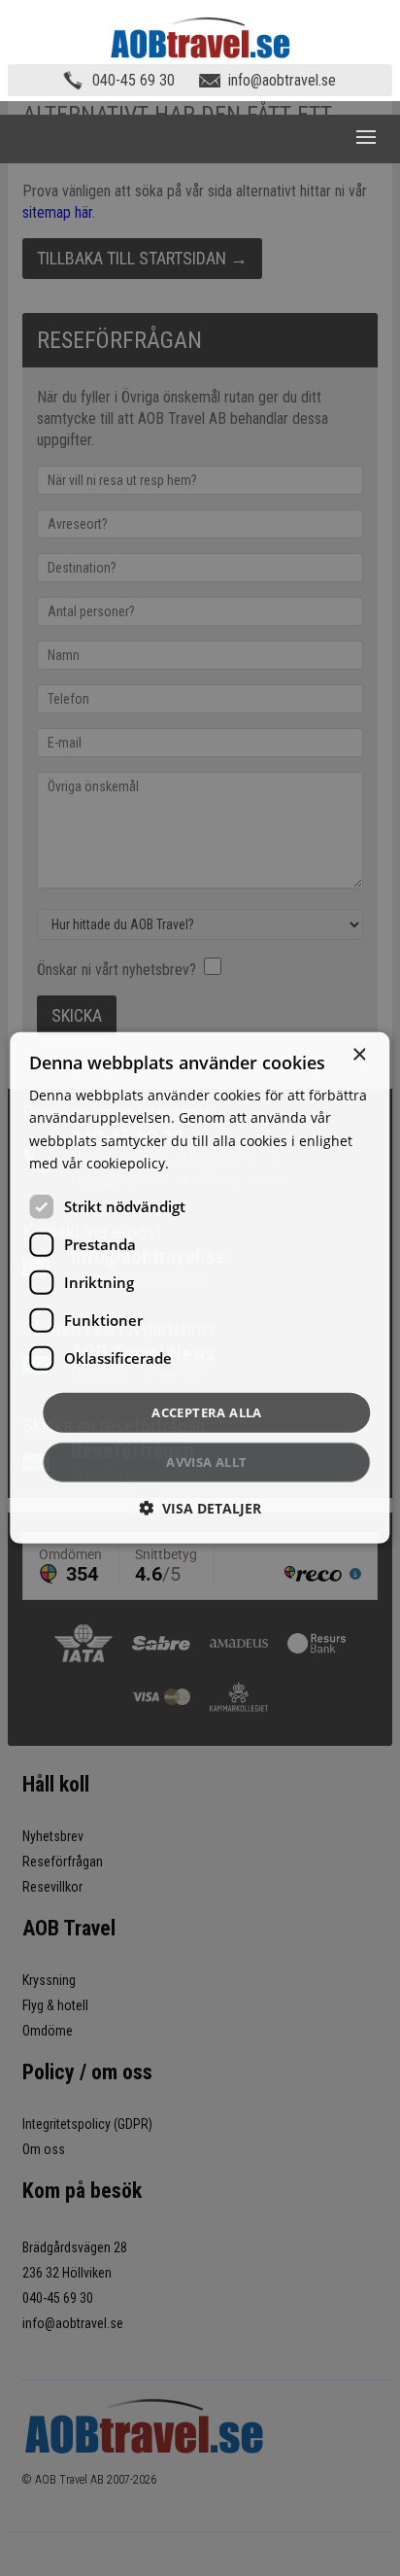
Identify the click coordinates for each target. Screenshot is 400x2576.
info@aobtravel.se (282, 80)
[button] (200, 1508)
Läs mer (199, 1162)
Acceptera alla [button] (207, 1412)
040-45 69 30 (133, 80)
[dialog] (200, 1288)
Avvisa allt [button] (206, 1462)
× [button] (359, 1055)
